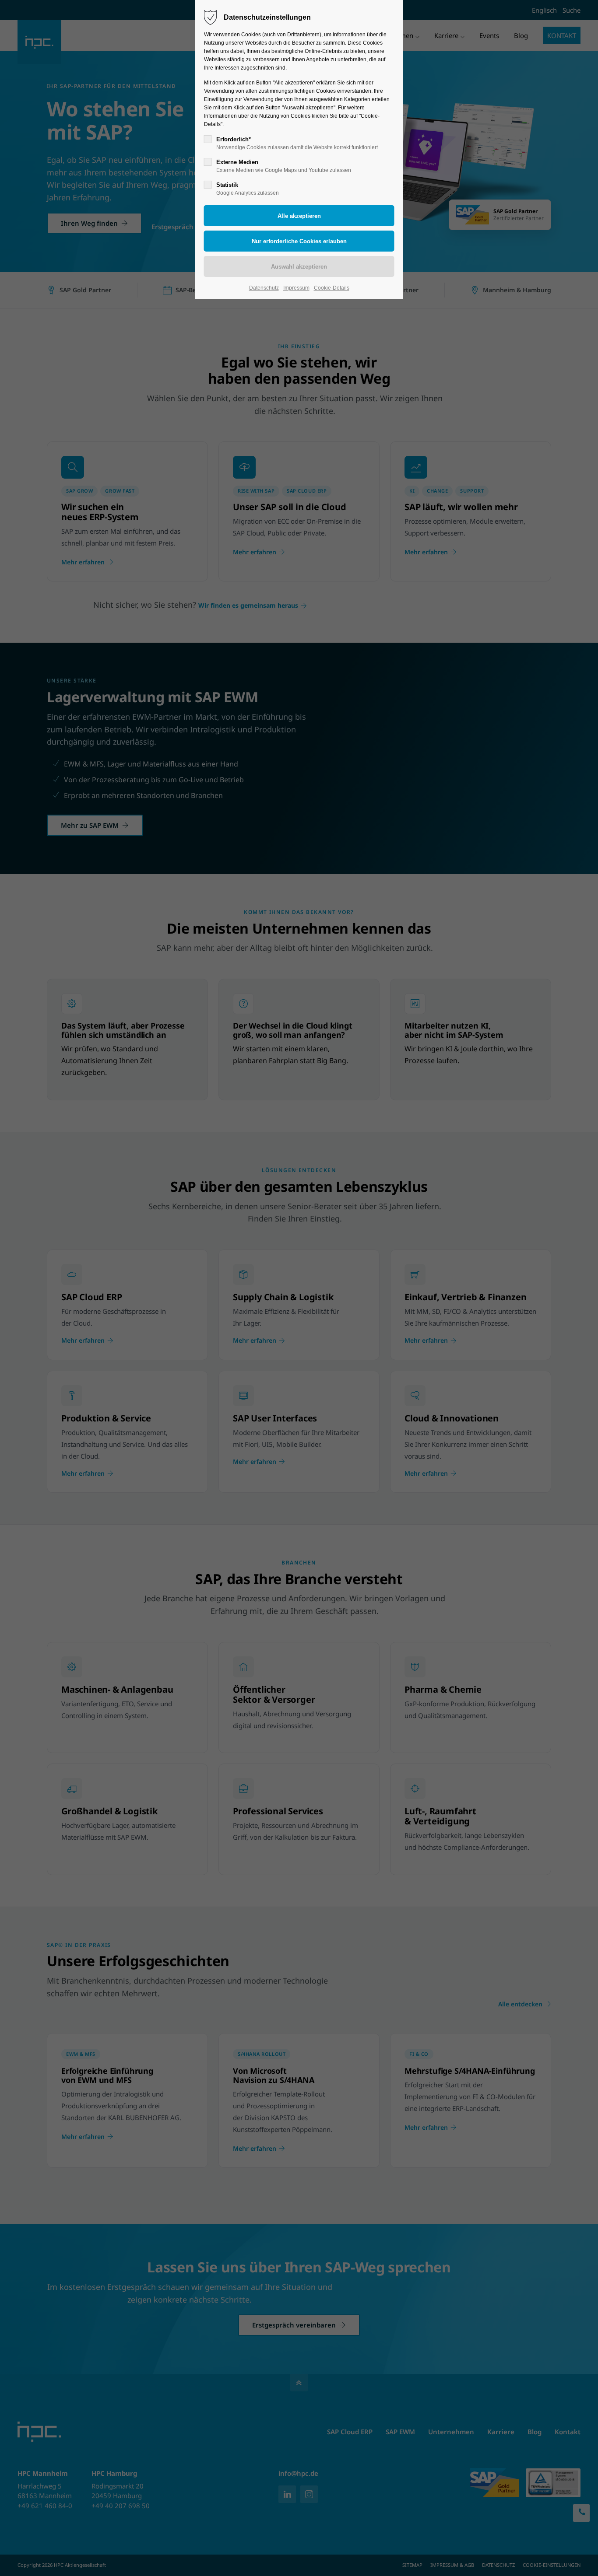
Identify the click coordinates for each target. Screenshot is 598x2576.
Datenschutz (264, 288)
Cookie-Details (332, 288)
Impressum (296, 288)
